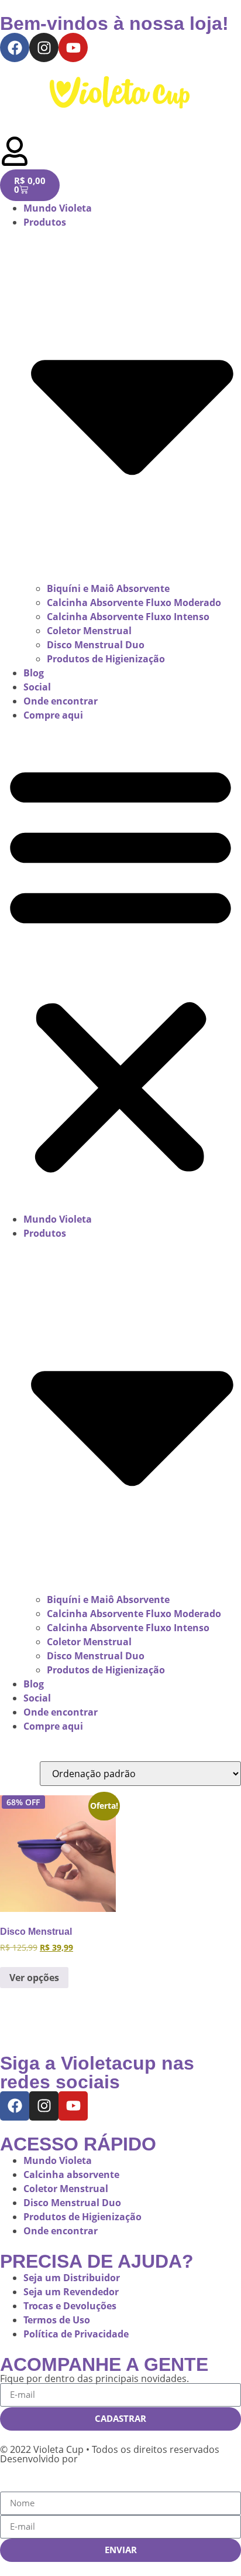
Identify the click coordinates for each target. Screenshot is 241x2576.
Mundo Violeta (58, 208)
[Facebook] (15, 47)
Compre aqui (53, 715)
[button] (120, 967)
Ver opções (34, 1978)
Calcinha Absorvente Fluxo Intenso (128, 617)
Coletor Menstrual (89, 631)
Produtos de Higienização (106, 659)
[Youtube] (73, 47)
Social (37, 687)
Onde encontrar (61, 701)
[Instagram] (44, 47)
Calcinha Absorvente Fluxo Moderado (134, 603)
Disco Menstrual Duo (96, 645)
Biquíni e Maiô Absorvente (108, 588)
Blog (34, 673)
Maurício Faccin (117, 2459)
